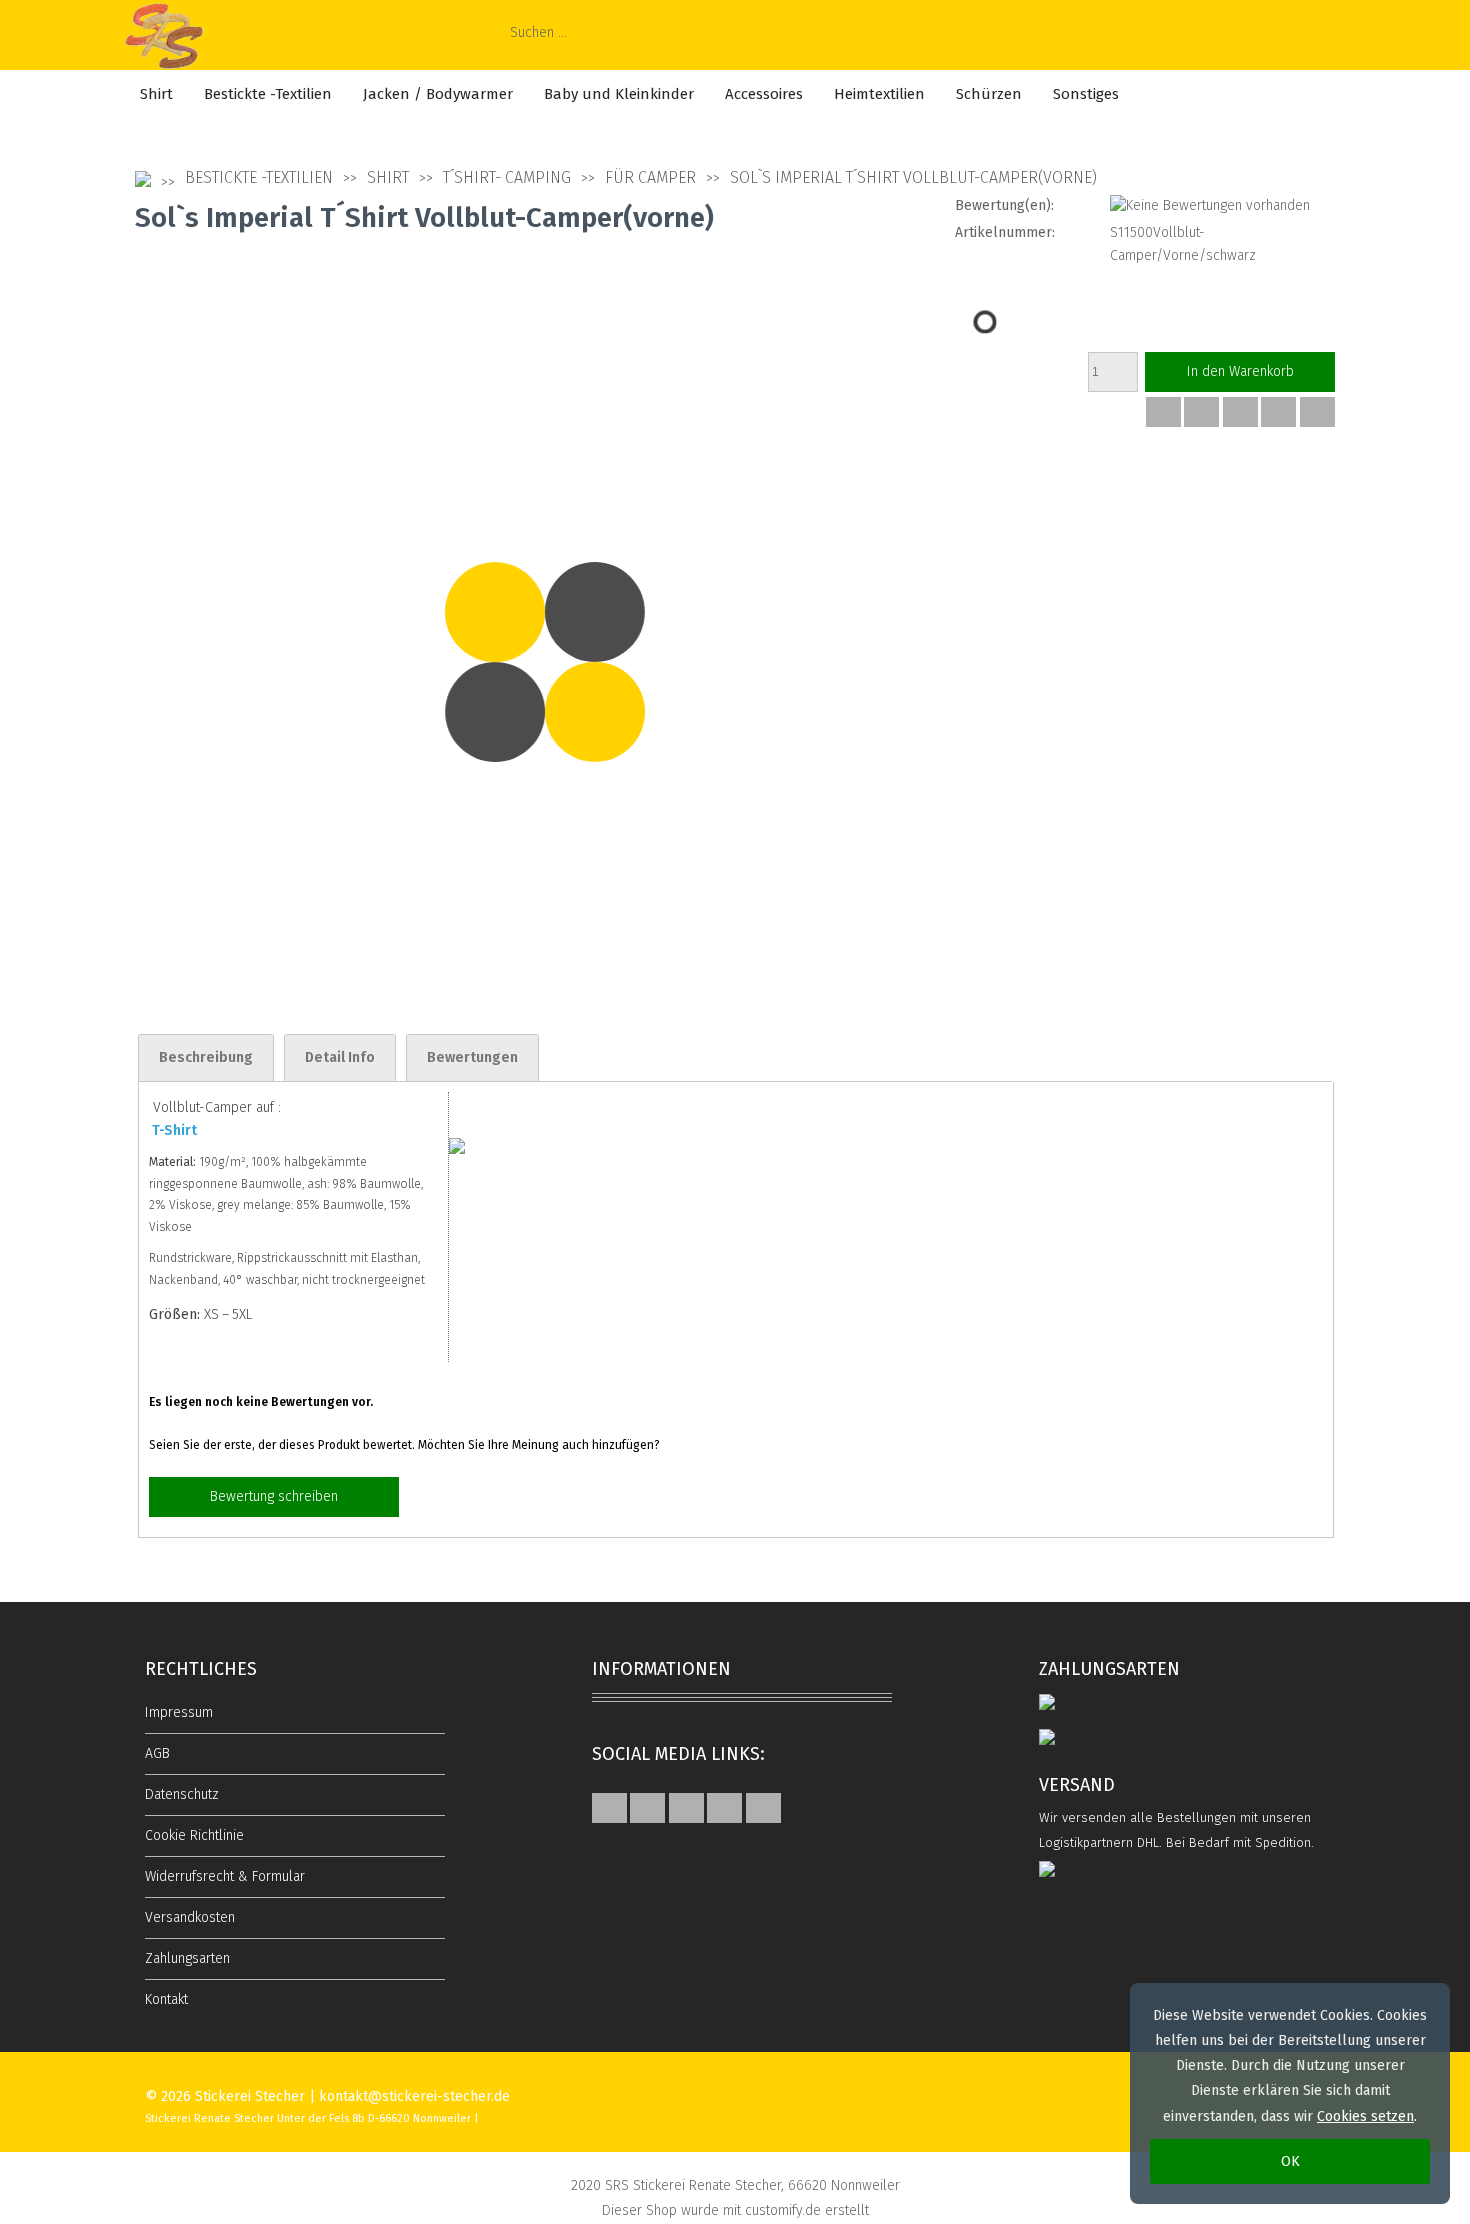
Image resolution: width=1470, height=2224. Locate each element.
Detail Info (340, 1057)
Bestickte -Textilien (268, 94)
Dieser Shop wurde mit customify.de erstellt (735, 2210)
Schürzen (989, 94)
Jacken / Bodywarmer (438, 94)
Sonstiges (1086, 94)
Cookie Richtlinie (194, 1835)
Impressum (179, 1712)
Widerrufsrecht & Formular (225, 1876)
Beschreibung (206, 1057)
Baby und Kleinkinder (619, 94)
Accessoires (764, 94)
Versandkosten (190, 1917)
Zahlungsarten (187, 1958)
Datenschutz (182, 1794)
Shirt (156, 94)
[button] (1163, 412)
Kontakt (166, 1999)
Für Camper (650, 177)
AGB (157, 1753)
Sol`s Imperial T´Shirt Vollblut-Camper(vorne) (913, 177)
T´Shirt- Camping (507, 177)
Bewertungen (472, 1057)
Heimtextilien (879, 94)
